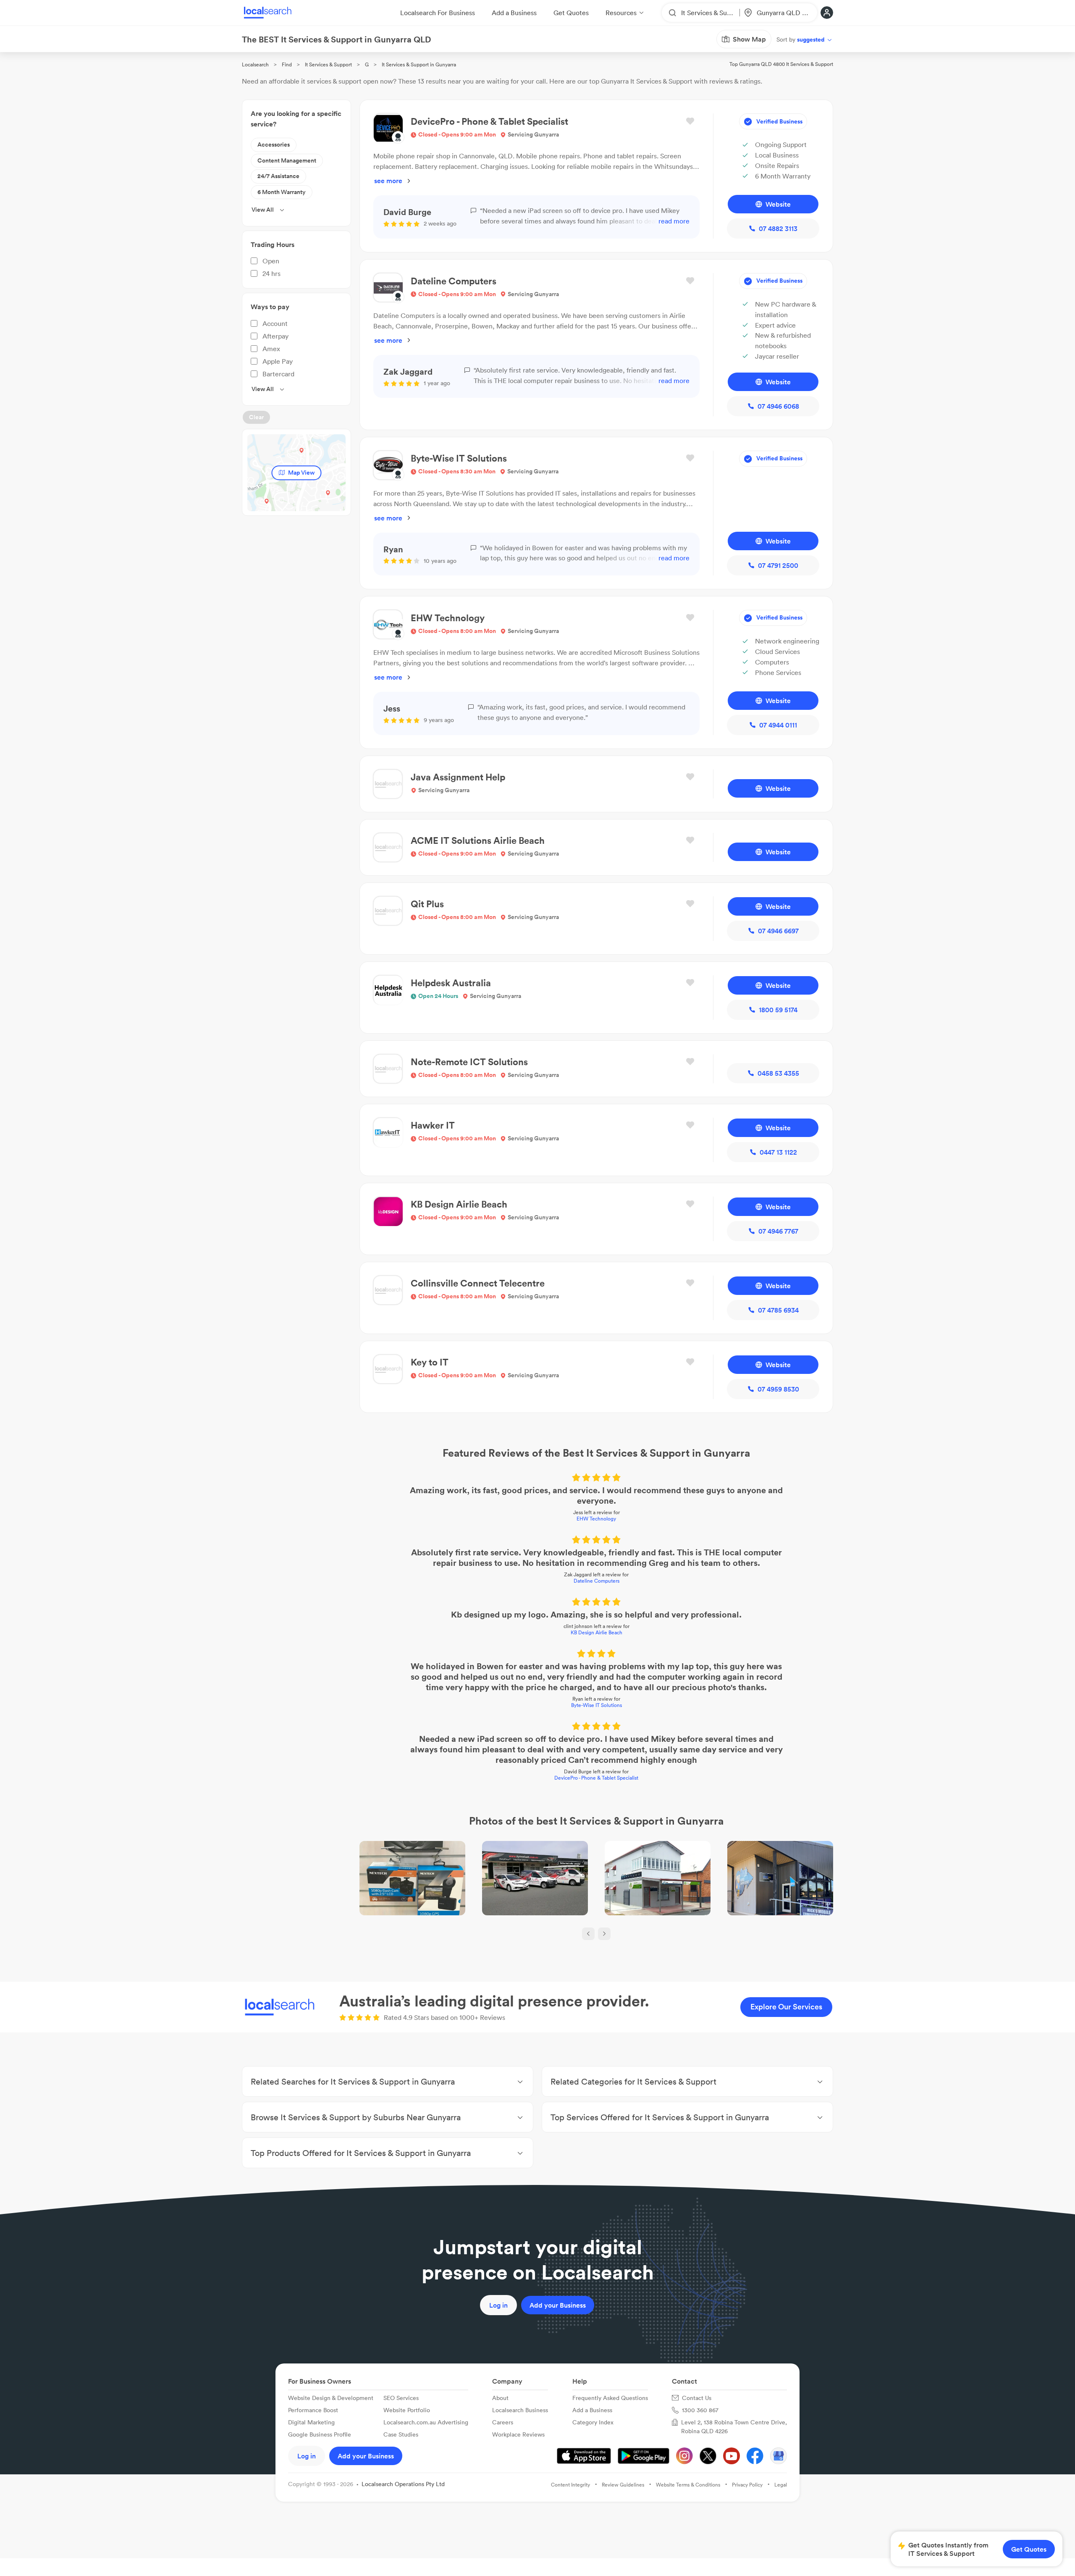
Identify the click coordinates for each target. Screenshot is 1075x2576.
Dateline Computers (596, 1581)
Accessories (274, 144)
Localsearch (255, 64)
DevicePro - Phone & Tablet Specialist (596, 1778)
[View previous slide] (588, 1934)
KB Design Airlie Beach (596, 1632)
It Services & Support (328, 64)
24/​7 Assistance (278, 176)
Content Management (287, 160)
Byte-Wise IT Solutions (596, 1705)
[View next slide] (604, 1934)
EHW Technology (596, 1519)
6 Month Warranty (282, 192)
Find (287, 64)
